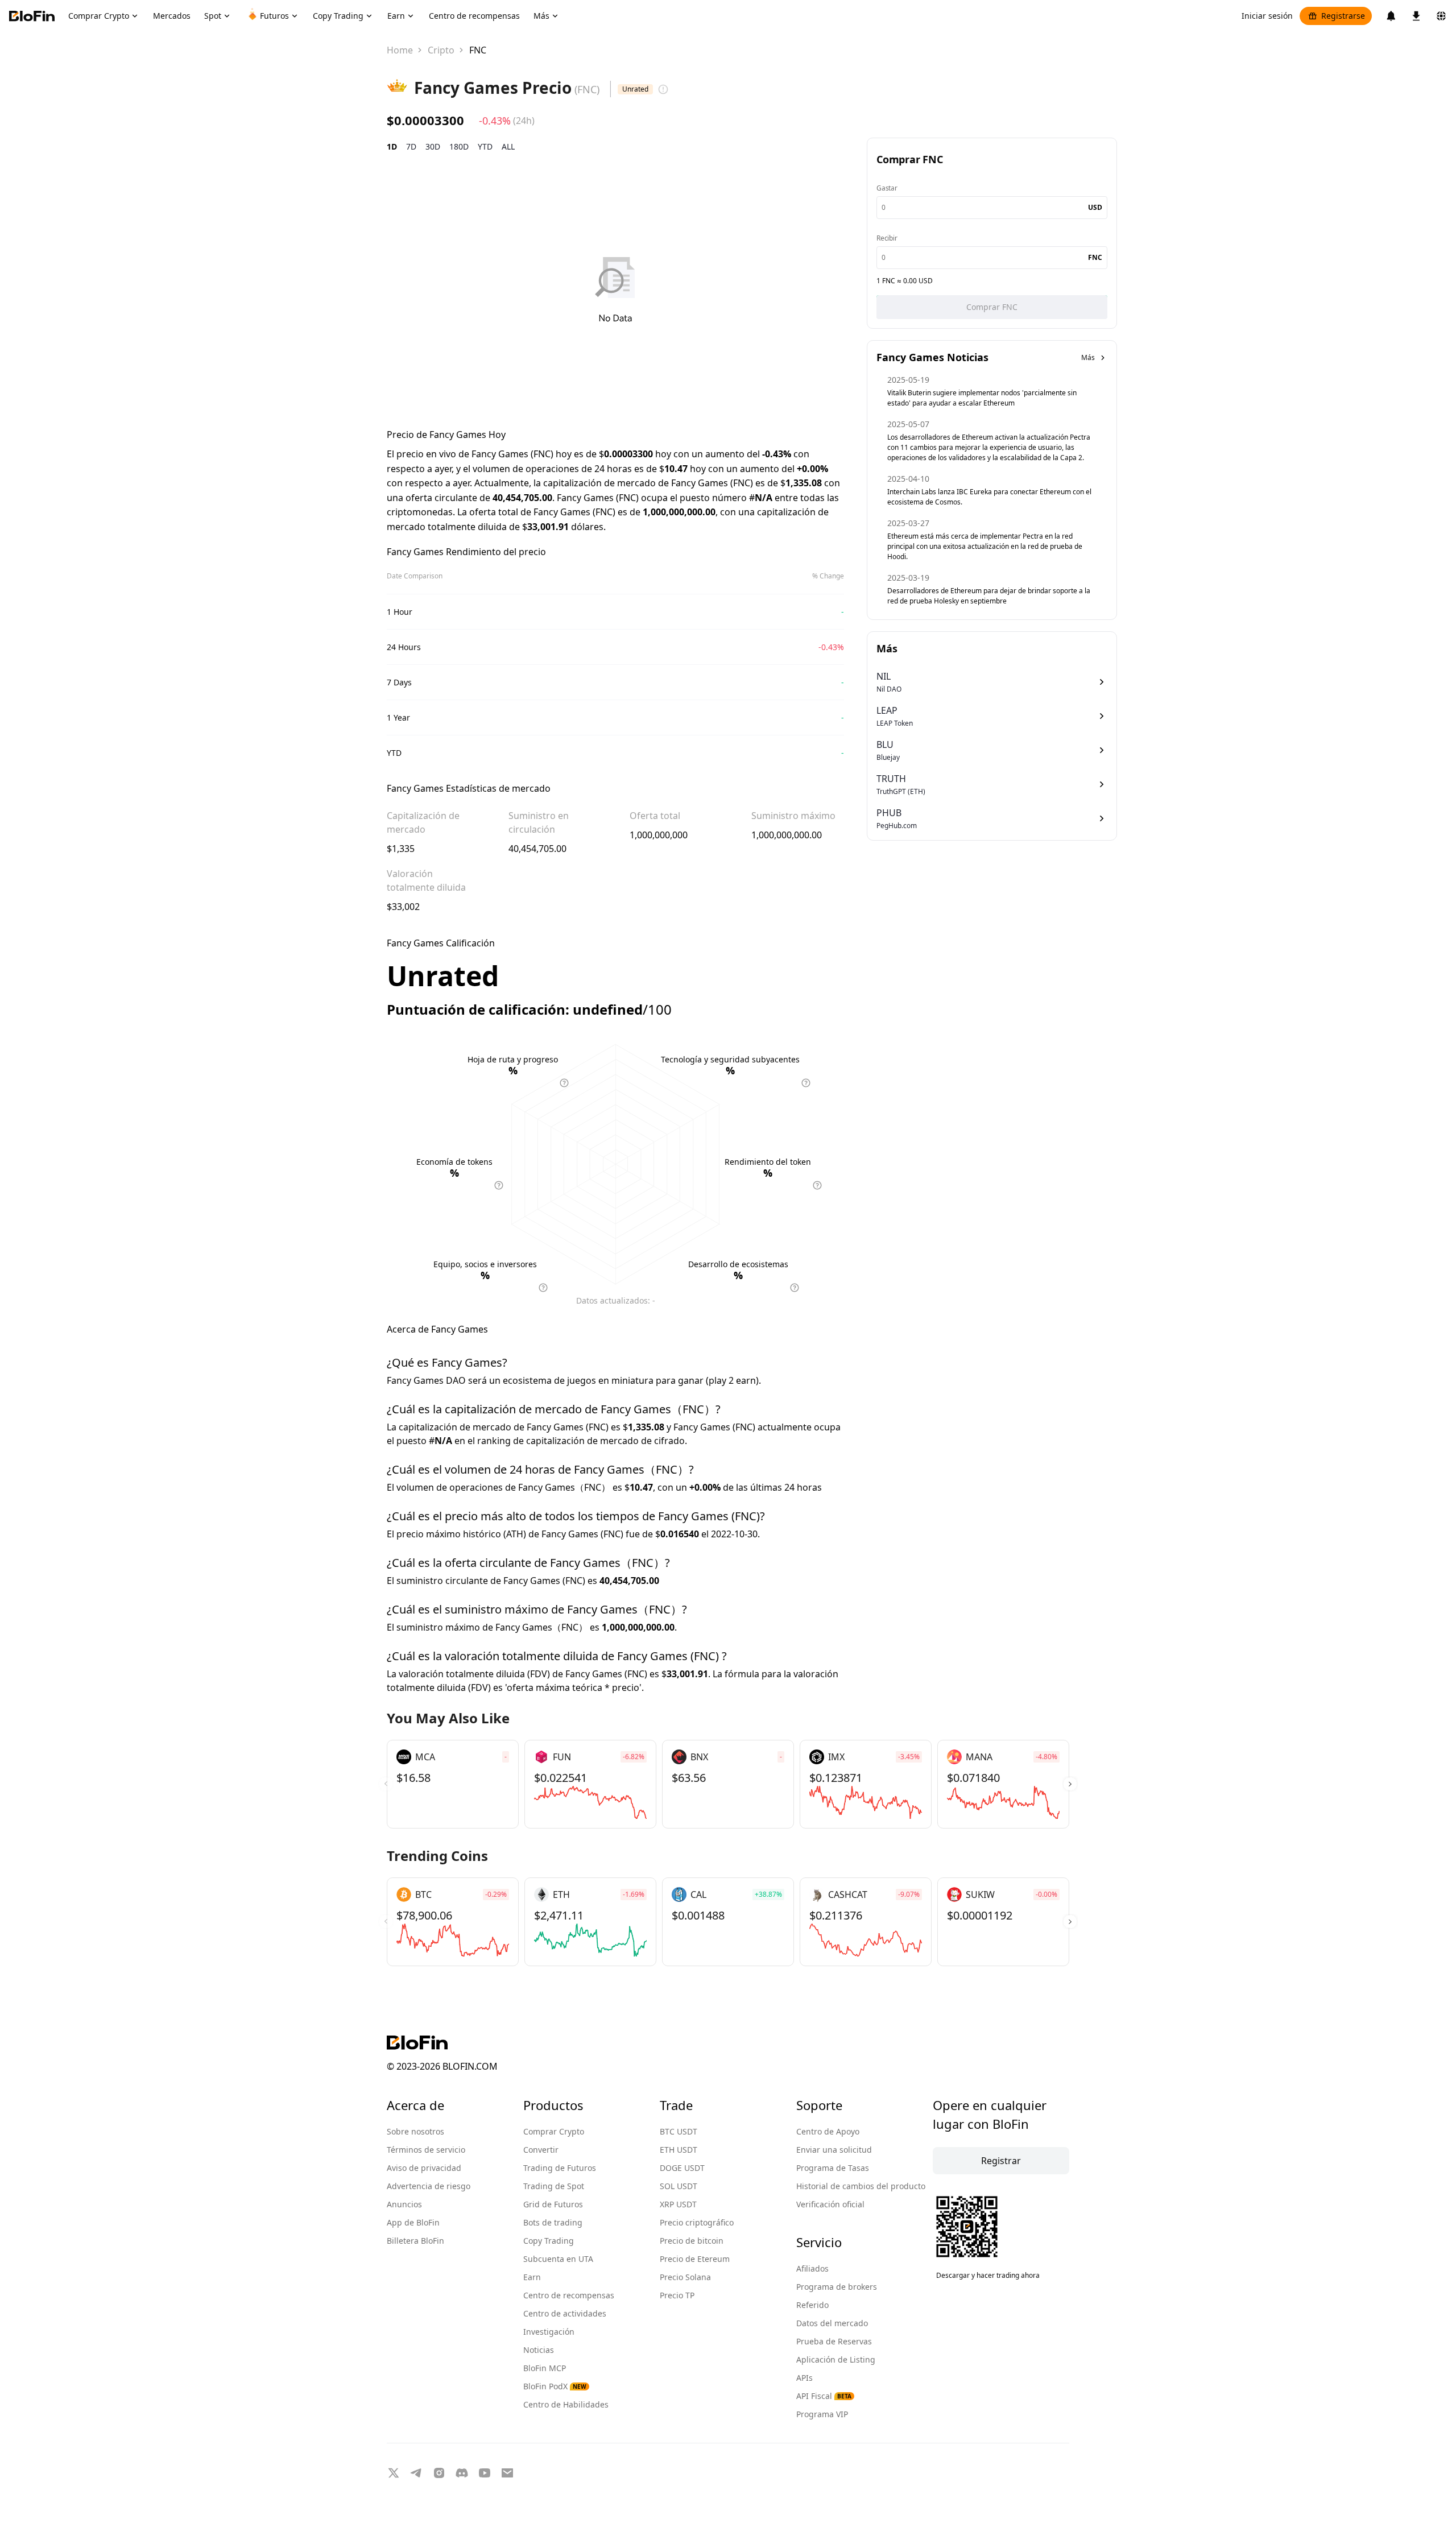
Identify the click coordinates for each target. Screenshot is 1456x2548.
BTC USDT (679, 2131)
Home (400, 50)
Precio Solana (685, 2277)
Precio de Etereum (695, 2259)
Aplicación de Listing (836, 2359)
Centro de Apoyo (828, 2131)
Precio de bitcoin (692, 2241)
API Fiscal (824, 2396)
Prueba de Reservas (834, 2341)
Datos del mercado (832, 2323)
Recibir (887, 238)
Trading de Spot (554, 2186)
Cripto (441, 50)
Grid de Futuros (553, 2204)
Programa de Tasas (833, 2168)
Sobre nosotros (415, 2131)
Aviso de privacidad (424, 2168)
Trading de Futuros (560, 2168)
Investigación (549, 2332)
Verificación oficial (830, 2204)
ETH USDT (679, 2150)
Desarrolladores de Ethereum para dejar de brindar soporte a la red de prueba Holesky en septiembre (989, 596)
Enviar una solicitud (834, 2150)
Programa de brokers (837, 2287)
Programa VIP (822, 2414)
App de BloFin (413, 2222)
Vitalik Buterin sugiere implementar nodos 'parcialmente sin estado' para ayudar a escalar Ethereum (982, 398)
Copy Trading (549, 2241)
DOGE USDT (682, 2168)
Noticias (539, 2350)
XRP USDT (678, 2204)
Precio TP (677, 2295)
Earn (532, 2277)
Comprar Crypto (554, 2131)
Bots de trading (553, 2222)
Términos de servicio (426, 2150)
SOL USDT (679, 2186)
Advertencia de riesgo (429, 2186)
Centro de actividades (565, 2313)
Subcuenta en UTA (558, 2259)
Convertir (541, 2150)
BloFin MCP (545, 2368)
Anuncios (404, 2204)
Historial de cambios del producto (861, 2186)
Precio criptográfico (697, 2222)
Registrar (1001, 2161)
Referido (812, 2305)
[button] (1070, 1784)
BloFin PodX (555, 2386)
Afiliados (812, 2268)
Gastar (887, 188)
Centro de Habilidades (566, 2404)
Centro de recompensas (569, 2295)
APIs (804, 2378)
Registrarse (1343, 16)
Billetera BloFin (415, 2241)
